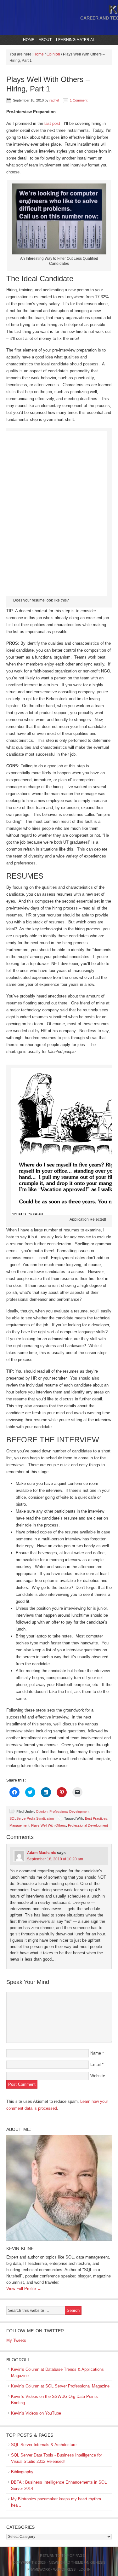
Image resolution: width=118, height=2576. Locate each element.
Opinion (42, 1811)
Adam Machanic (42, 1853)
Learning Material (75, 40)
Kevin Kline (20, 2248)
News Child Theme (66, 2562)
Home (29, 40)
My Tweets (16, 2340)
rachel (54, 100)
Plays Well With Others (49, 1825)
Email (96, 2064)
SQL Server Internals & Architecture (44, 2445)
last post (53, 123)
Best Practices (96, 1818)
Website (98, 2076)
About (44, 40)
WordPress (64, 2569)
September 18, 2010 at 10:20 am (55, 1859)
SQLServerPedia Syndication (32, 1818)
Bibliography (22, 2472)
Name (96, 2053)
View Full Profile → (24, 2289)
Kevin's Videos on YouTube (36, 2413)
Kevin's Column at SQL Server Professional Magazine (60, 2386)
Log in (85, 2569)
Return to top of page (62, 2556)
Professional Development (69, 1811)
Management (19, 1825)
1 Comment (79, 100)
